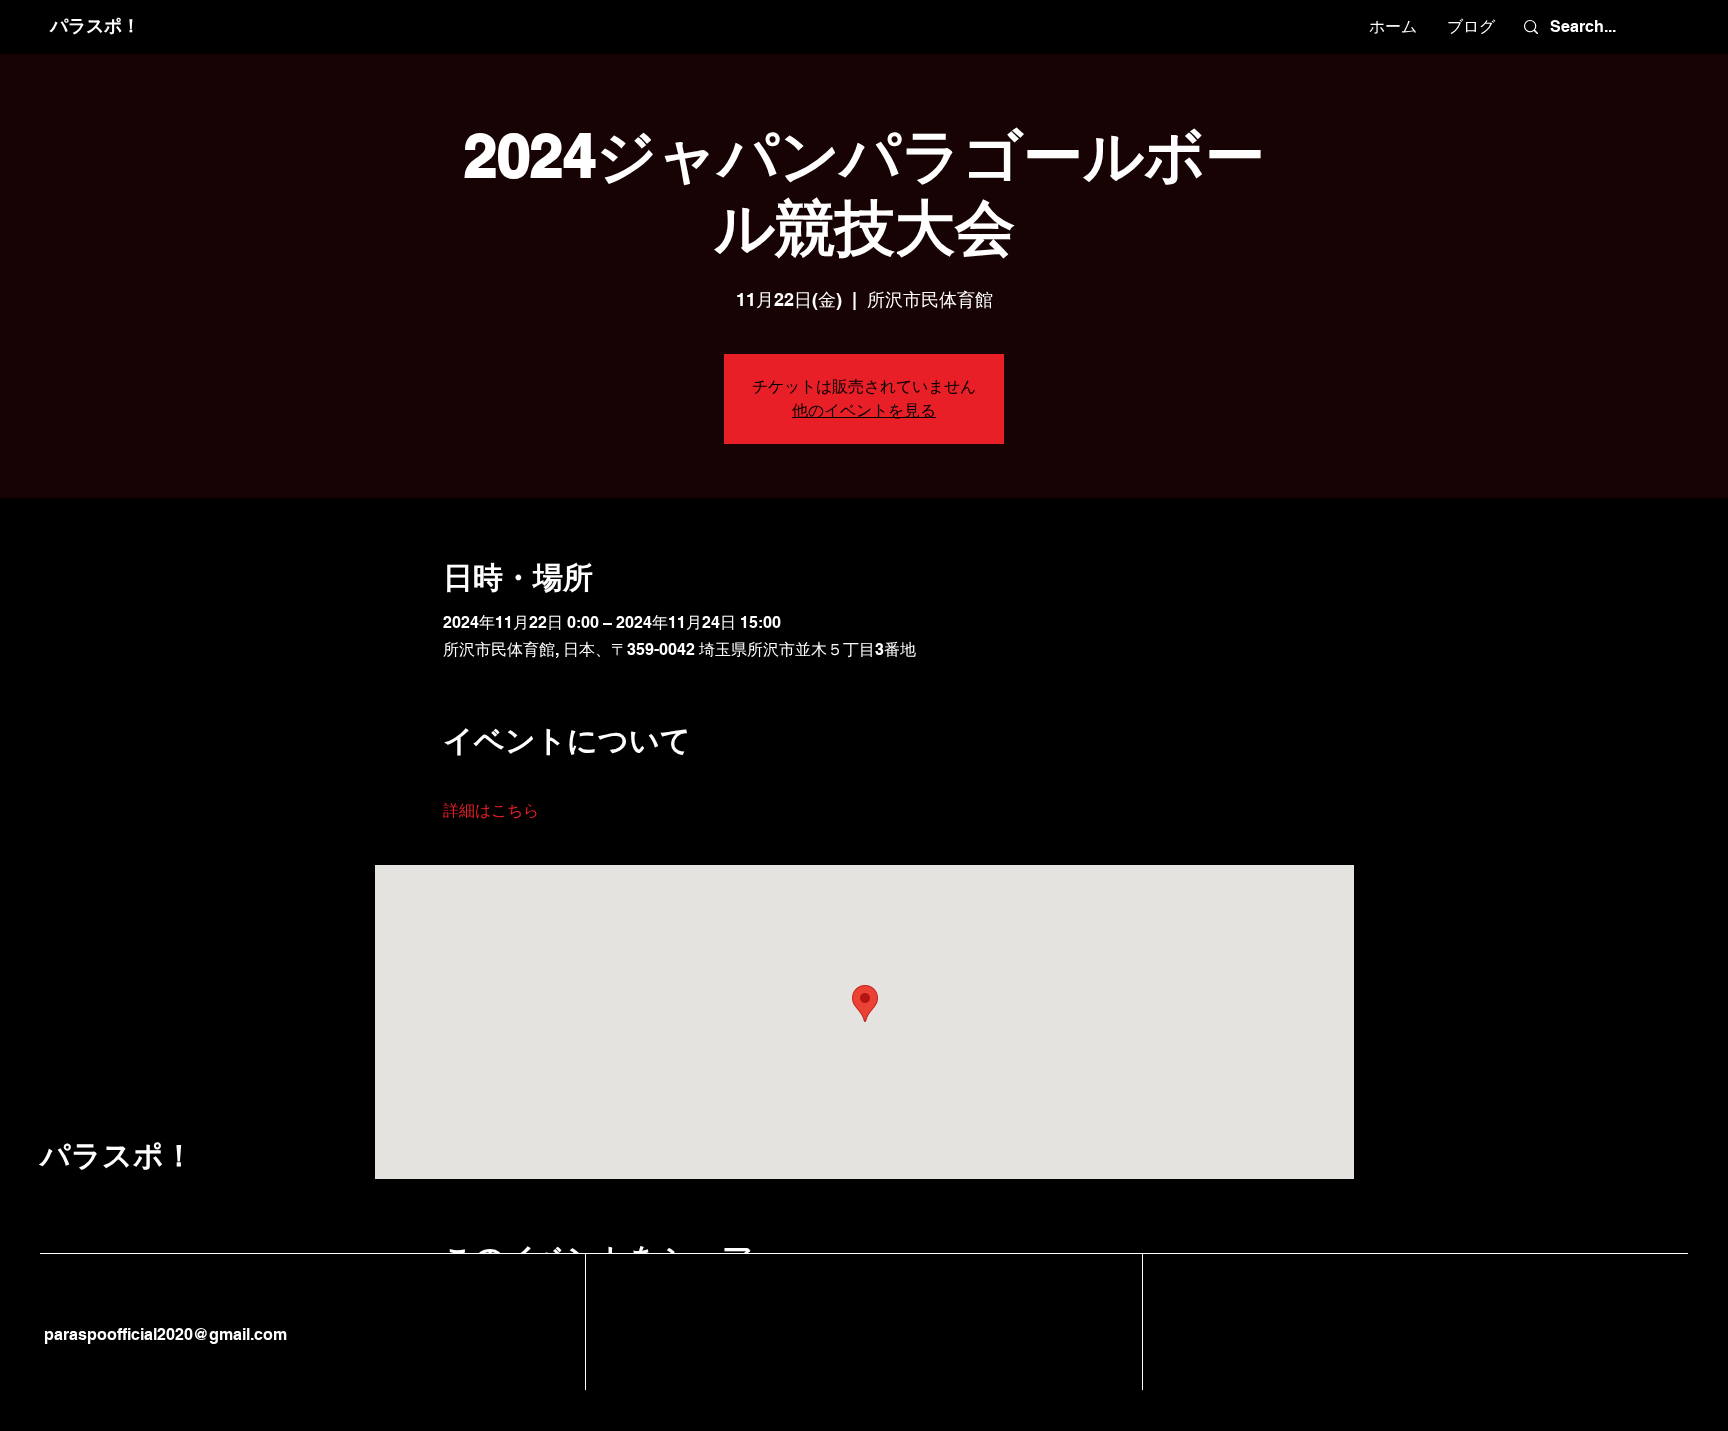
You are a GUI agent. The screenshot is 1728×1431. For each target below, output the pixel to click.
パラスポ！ (95, 25)
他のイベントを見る (864, 410)
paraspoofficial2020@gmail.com (163, 1334)
